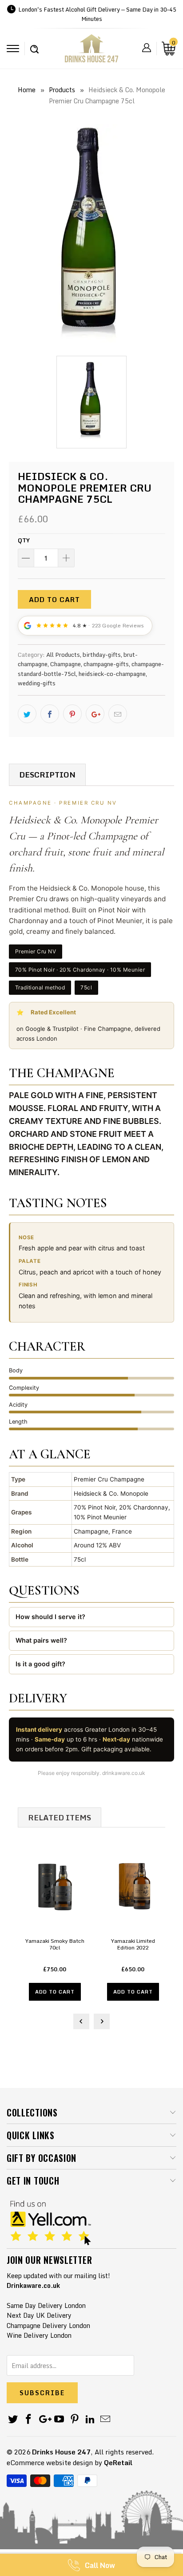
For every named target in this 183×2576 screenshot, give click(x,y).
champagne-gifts (106, 664)
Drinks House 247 (61, 2452)
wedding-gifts (37, 683)
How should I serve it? (50, 1617)
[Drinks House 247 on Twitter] (13, 2419)
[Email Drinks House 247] (106, 2419)
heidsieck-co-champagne (112, 674)
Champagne (66, 664)
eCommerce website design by (54, 2462)
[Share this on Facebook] (50, 714)
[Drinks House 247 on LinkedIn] (90, 2419)
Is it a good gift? (40, 1664)
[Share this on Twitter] (27, 714)
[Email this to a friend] (118, 714)
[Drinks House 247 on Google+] (44, 2419)
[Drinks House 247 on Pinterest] (75, 2419)
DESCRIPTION (47, 775)
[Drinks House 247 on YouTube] (60, 2419)
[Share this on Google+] (95, 714)
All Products (63, 655)
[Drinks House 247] (91, 51)
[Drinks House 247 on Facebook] (29, 2419)
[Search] (34, 45)
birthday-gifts (102, 655)
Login (147, 48)
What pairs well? (41, 1640)
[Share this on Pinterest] (72, 714)
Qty (24, 540)
